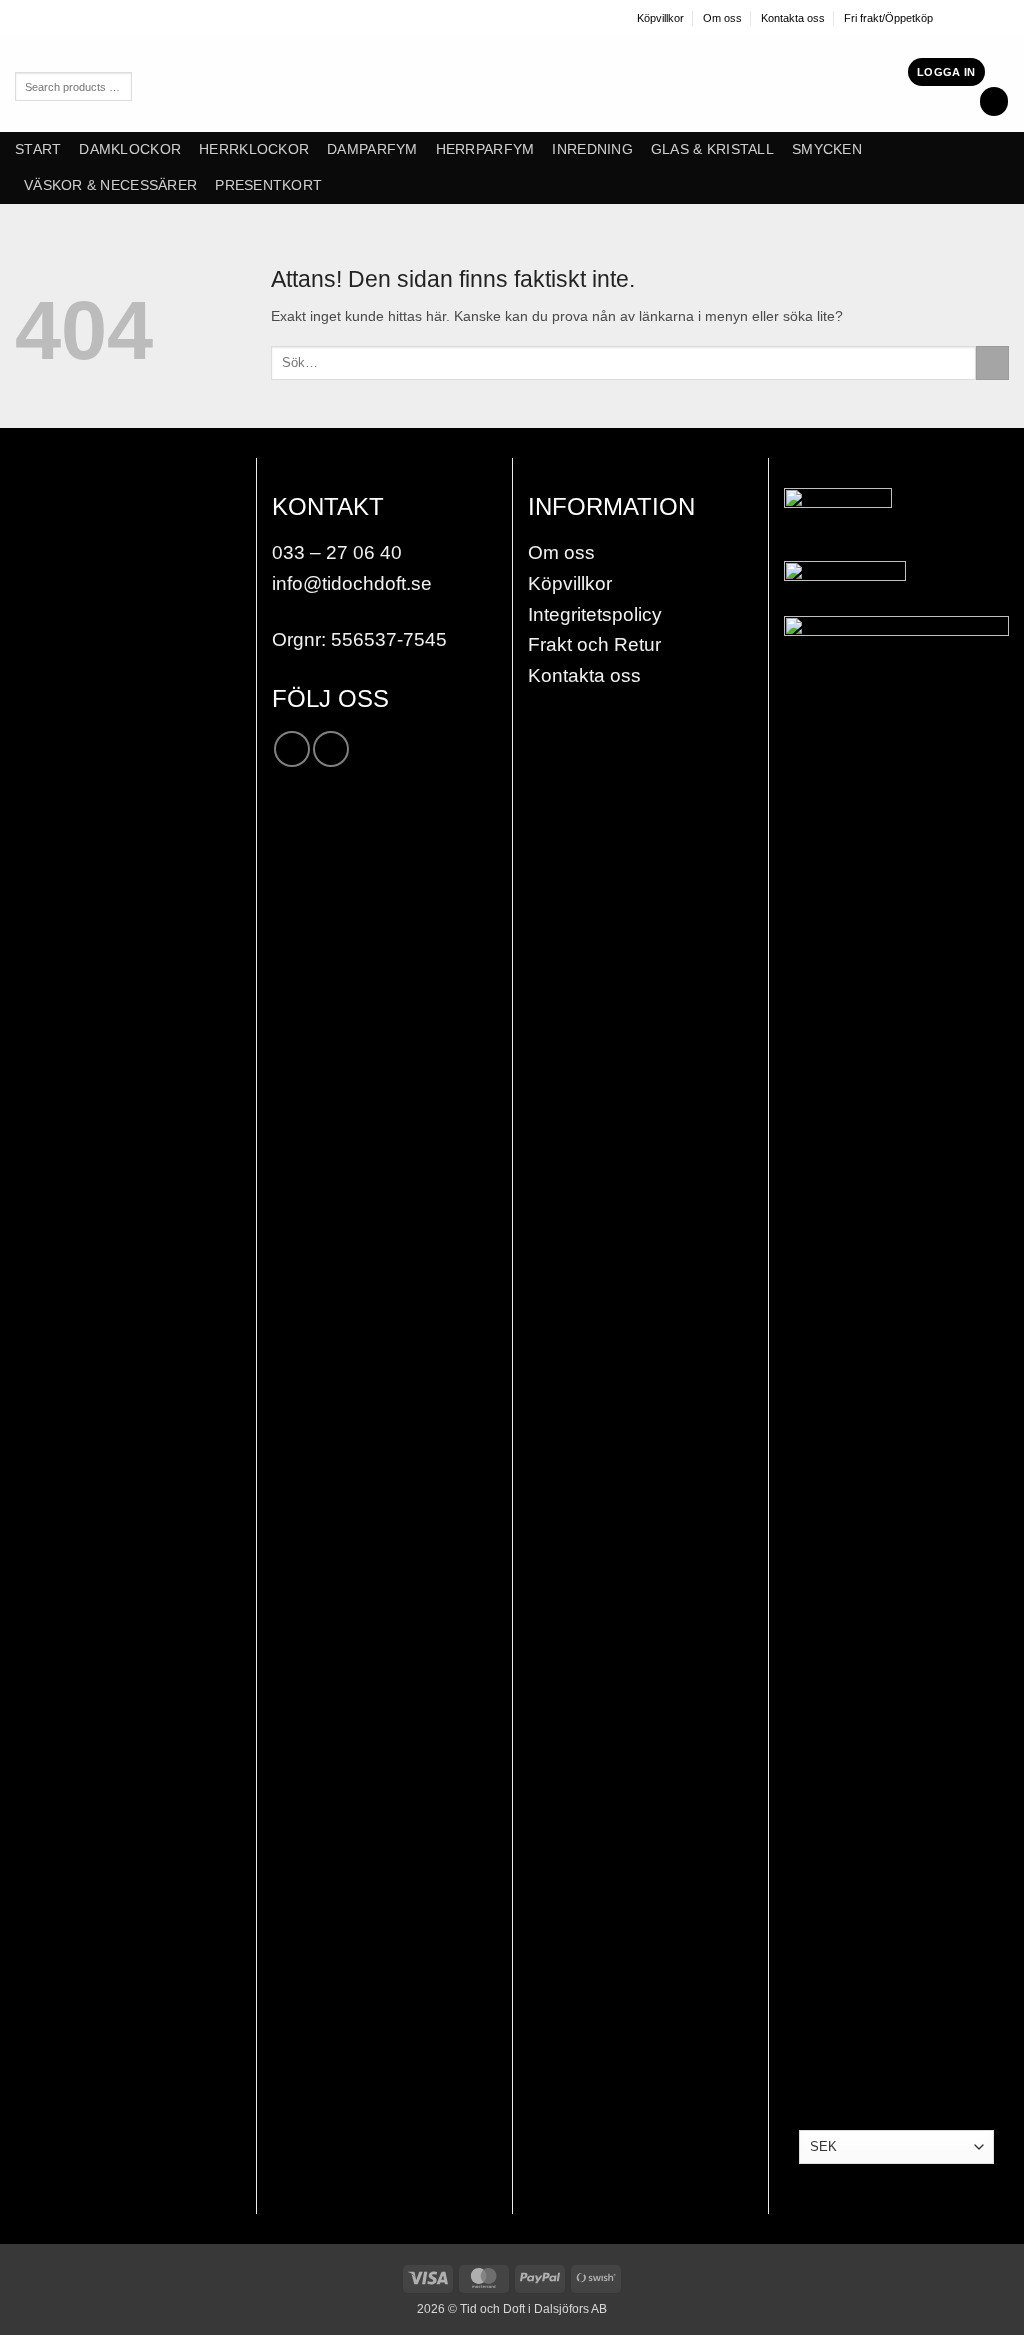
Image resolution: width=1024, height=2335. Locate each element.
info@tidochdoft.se (352, 583)
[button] (946, 72)
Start (38, 149)
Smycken (827, 149)
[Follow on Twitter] (984, 17)
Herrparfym (485, 149)
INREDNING (592, 149)
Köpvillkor (660, 18)
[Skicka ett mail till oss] (1001, 17)
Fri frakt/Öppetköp (888, 18)
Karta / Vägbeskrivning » (120, 720)
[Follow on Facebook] (951, 17)
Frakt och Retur (594, 644)
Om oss (722, 18)
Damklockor (130, 149)
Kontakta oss (793, 18)
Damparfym (372, 149)
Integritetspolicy (595, 614)
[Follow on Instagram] (968, 17)
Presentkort (268, 185)
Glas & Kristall (712, 149)
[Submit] (992, 363)
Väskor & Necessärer (110, 185)
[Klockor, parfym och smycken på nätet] (437, 84)
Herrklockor (254, 149)
